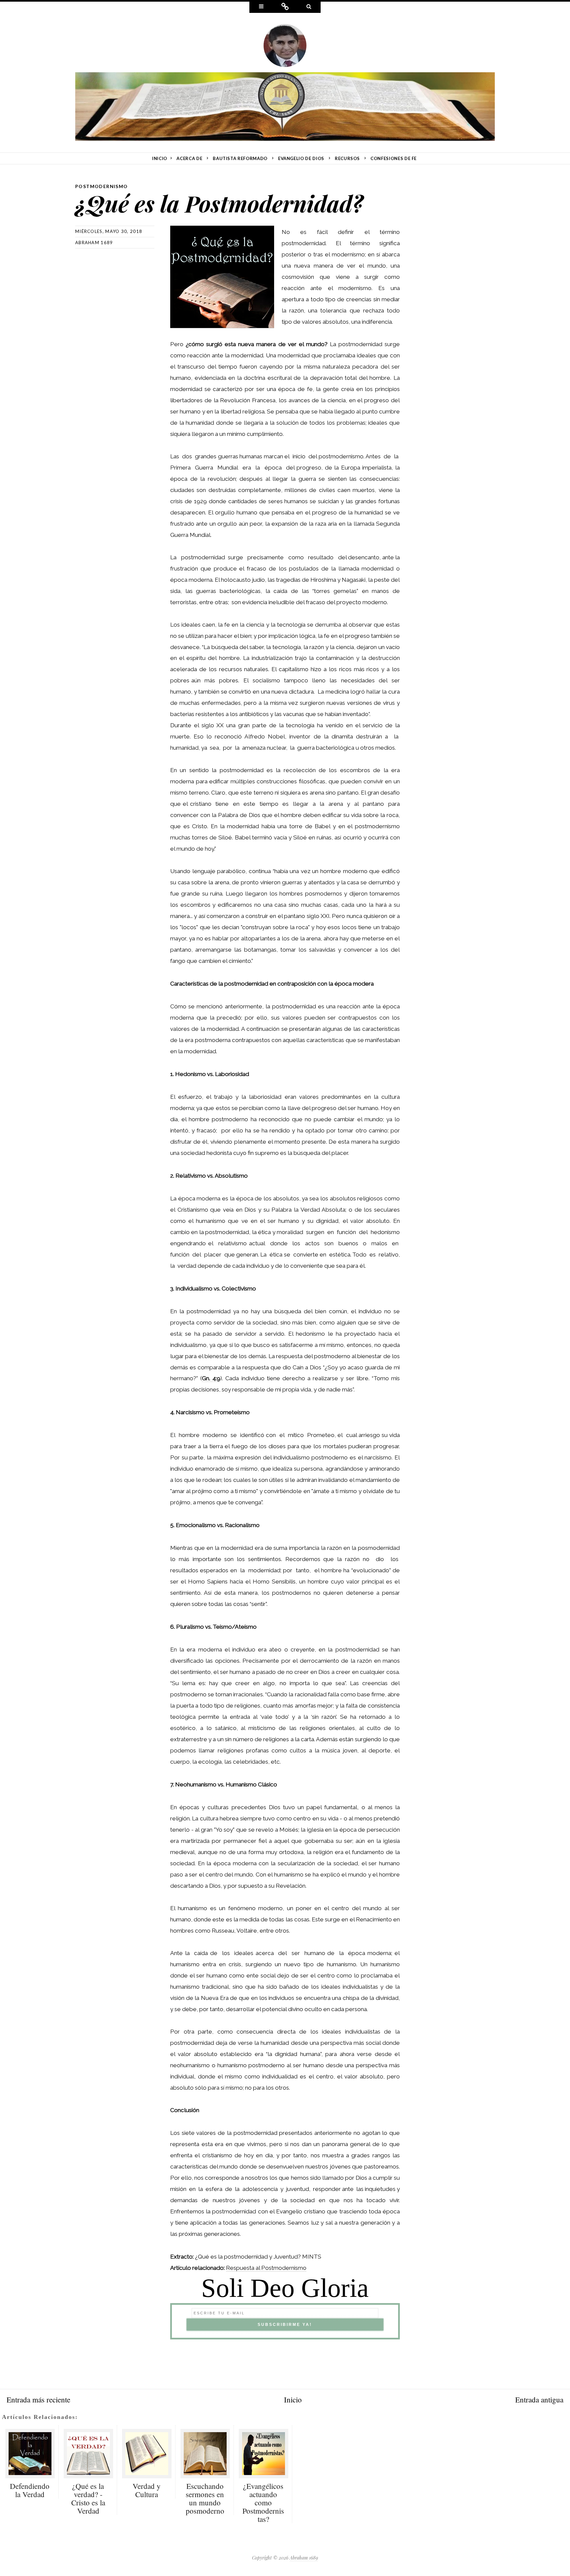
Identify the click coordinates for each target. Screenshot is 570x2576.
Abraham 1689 (94, 243)
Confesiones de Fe (394, 158)
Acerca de (189, 158)
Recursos (347, 158)
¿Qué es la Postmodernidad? (219, 203)
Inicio (293, 2399)
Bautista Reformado (240, 158)
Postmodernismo (102, 186)
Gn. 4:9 (211, 1378)
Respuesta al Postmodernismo (266, 2268)
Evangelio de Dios (301, 158)
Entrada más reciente (38, 2399)
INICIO (160, 158)
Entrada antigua (539, 2399)
